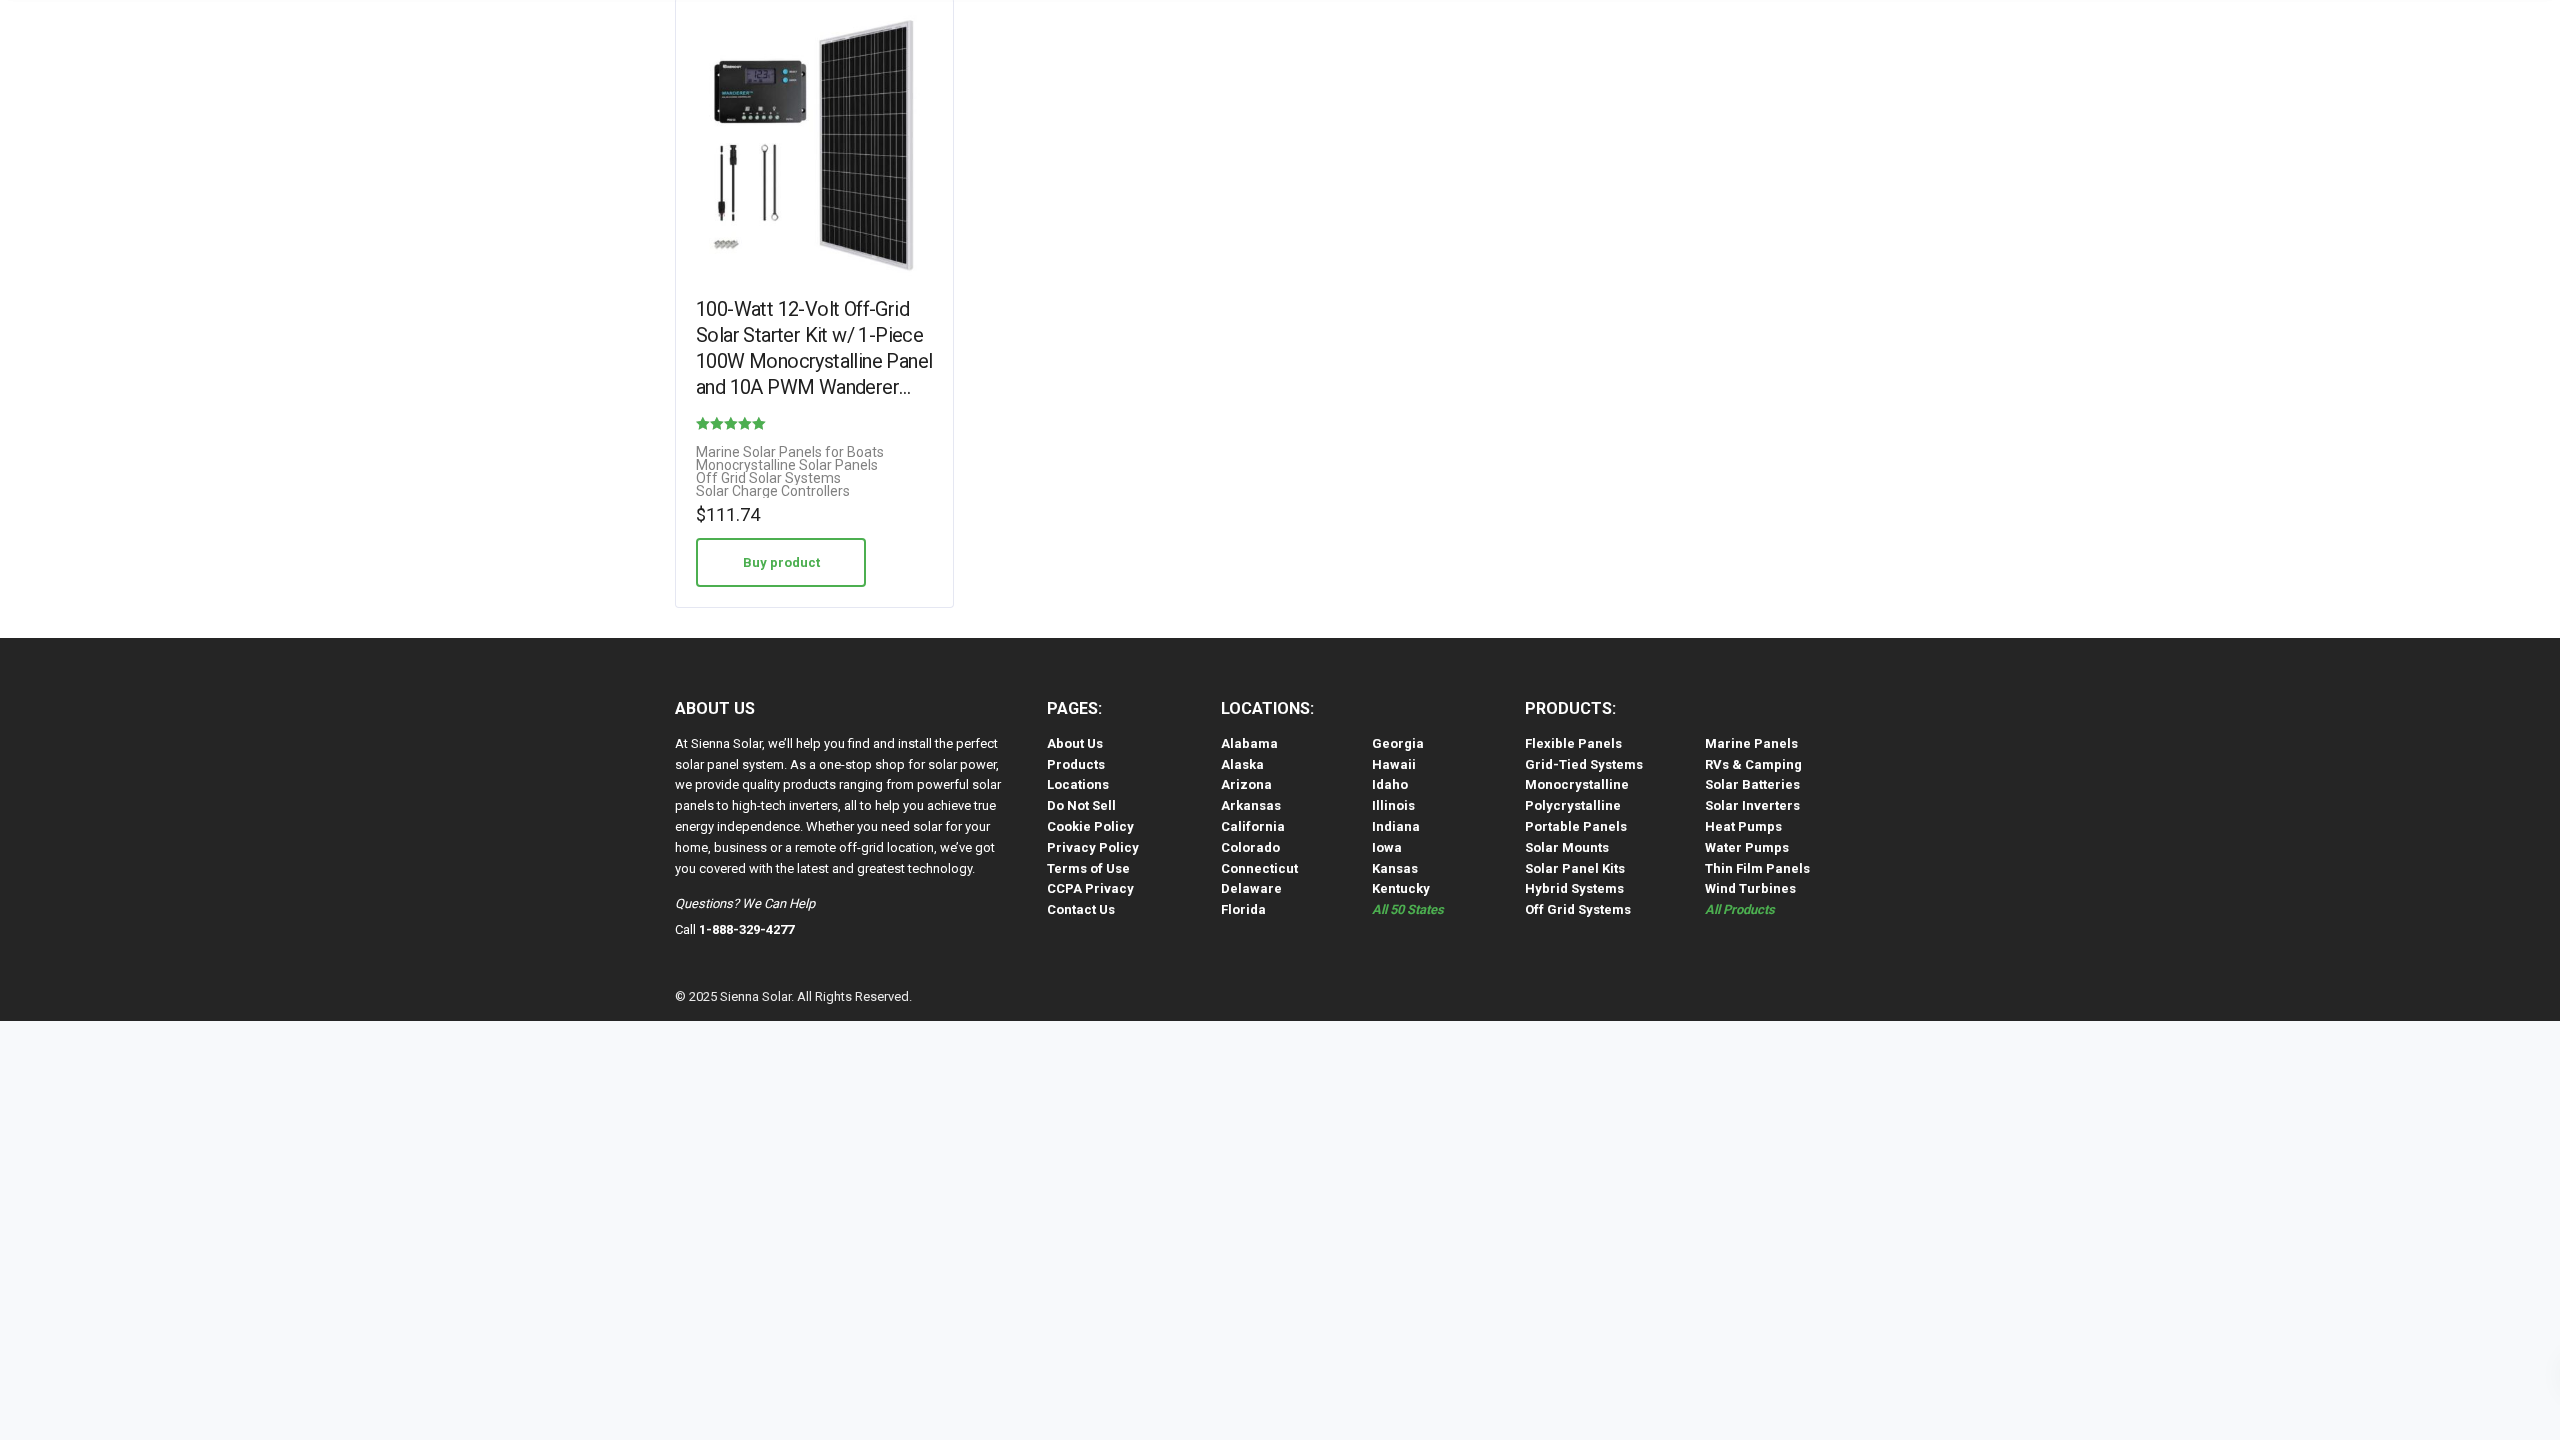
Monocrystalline (1577, 784)
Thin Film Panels (1757, 868)
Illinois (1393, 805)
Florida (1243, 909)
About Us (1075, 743)
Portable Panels (1576, 826)
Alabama (1249, 743)
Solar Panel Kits (1575, 868)
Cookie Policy (1090, 826)
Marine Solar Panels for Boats (790, 452)
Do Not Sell (1081, 805)
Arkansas (1251, 805)
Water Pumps (1747, 847)
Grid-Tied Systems (1584, 764)
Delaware (1251, 888)
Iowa (1387, 847)
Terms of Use (1088, 868)
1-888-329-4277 (746, 929)
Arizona (1246, 784)
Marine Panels (1751, 743)
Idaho (1390, 784)
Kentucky (1401, 888)
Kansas (1395, 868)
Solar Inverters (1752, 805)
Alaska (1242, 764)
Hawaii (1394, 764)
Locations (1078, 784)
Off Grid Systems (1578, 909)
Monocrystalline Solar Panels (787, 465)
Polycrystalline (1573, 805)
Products (1076, 764)
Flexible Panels (1573, 743)
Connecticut (1259, 868)
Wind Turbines (1750, 888)
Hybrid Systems (1574, 888)
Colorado (1250, 847)
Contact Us (1081, 909)
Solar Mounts (1567, 847)
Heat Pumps (1743, 826)
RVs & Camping (1753, 764)
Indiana (1396, 826)
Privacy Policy (1093, 847)
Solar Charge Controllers (773, 491)
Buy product (781, 562)
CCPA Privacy (1090, 888)
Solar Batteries (1752, 784)
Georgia (1398, 743)
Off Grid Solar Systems (768, 478)
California (1253, 826)
